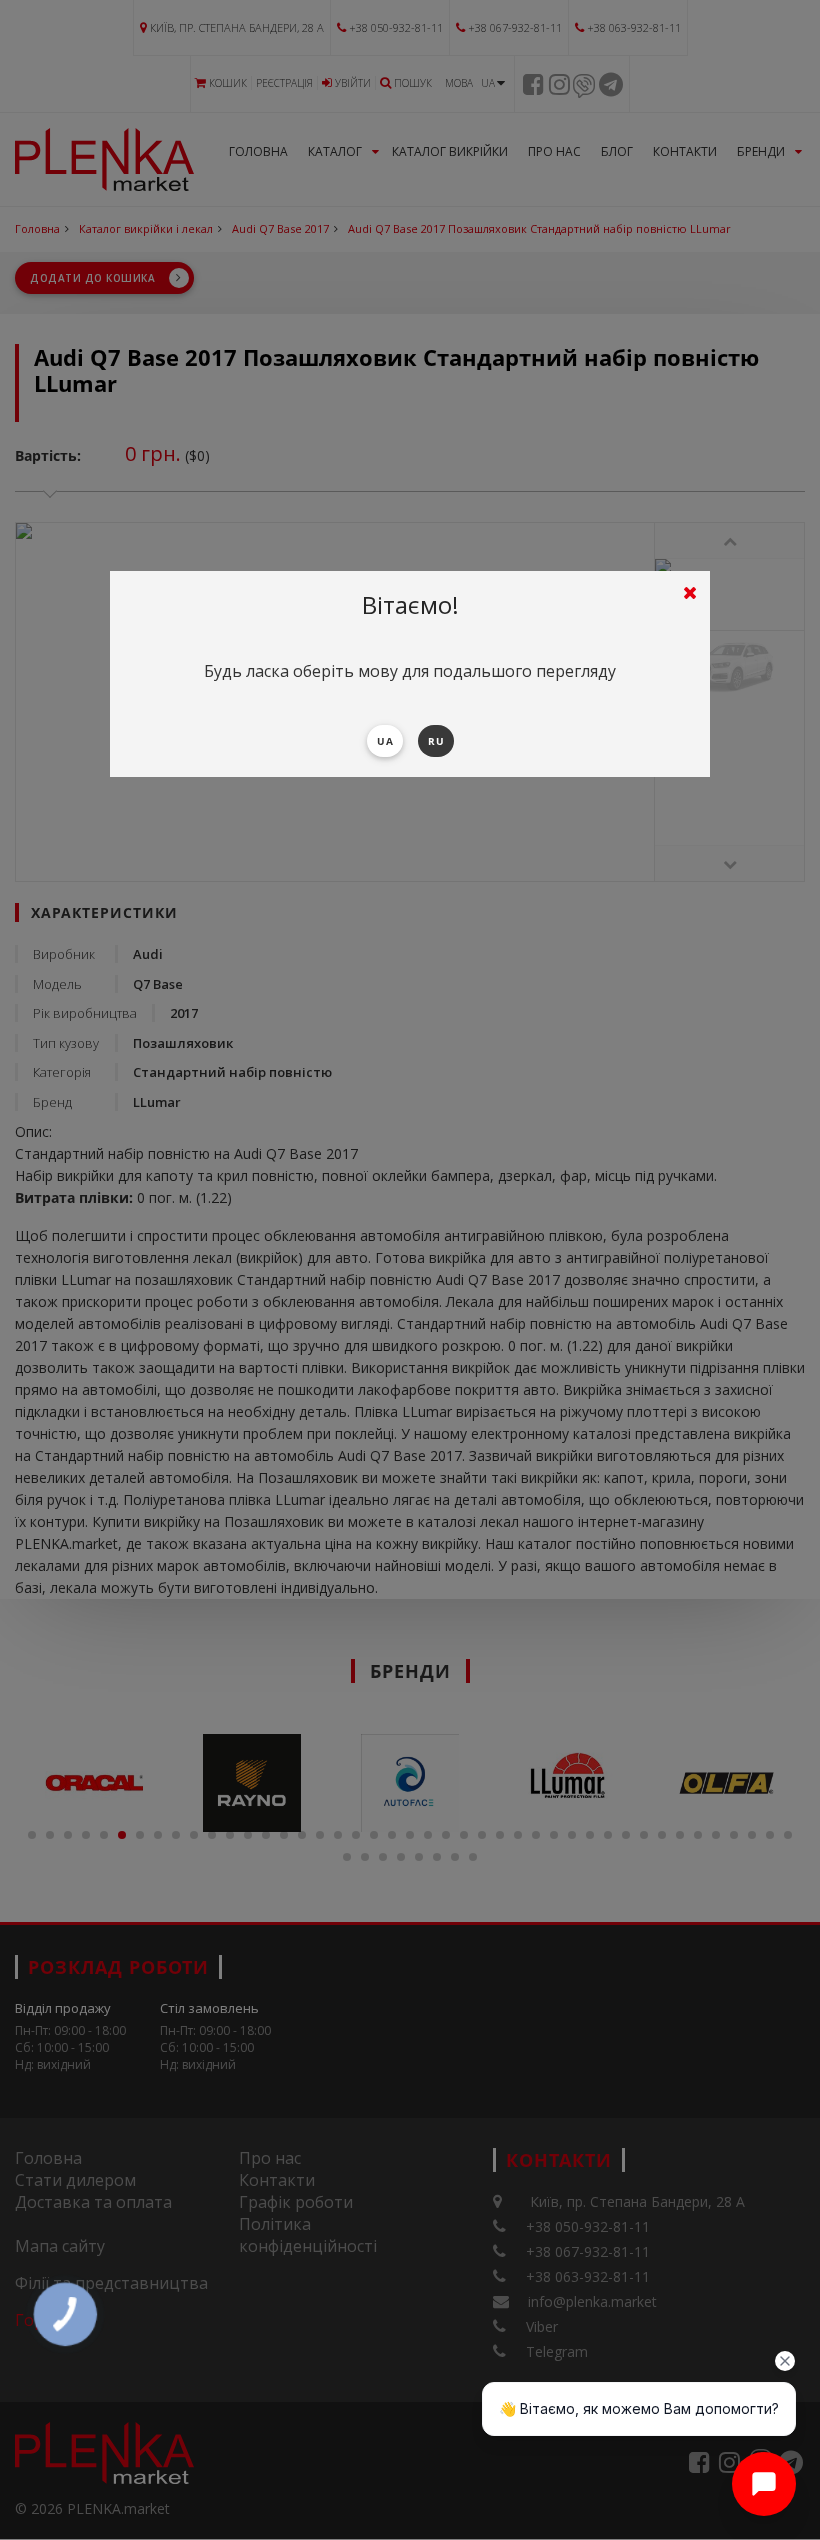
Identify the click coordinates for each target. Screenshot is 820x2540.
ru (436, 741)
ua (385, 741)
